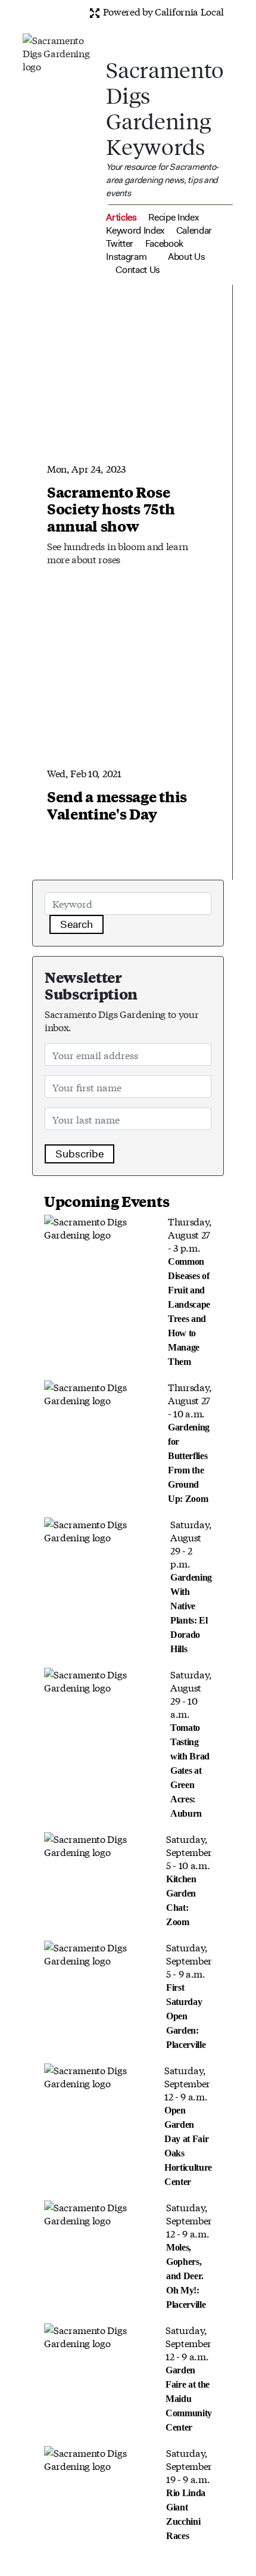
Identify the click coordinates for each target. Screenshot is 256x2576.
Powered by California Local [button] (162, 11)
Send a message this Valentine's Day (117, 805)
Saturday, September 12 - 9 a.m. (188, 2125)
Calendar (194, 230)
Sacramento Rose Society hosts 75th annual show (111, 509)
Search (77, 924)
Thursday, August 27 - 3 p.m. (190, 1290)
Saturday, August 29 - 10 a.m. (191, 1743)
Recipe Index (173, 217)
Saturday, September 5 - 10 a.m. (189, 1879)
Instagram (126, 257)
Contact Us (138, 270)
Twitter (120, 243)
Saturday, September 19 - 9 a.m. (189, 2493)
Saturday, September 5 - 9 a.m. (189, 1995)
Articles (121, 217)
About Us (186, 257)
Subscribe (79, 1154)
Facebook (164, 243)
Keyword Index (135, 230)
